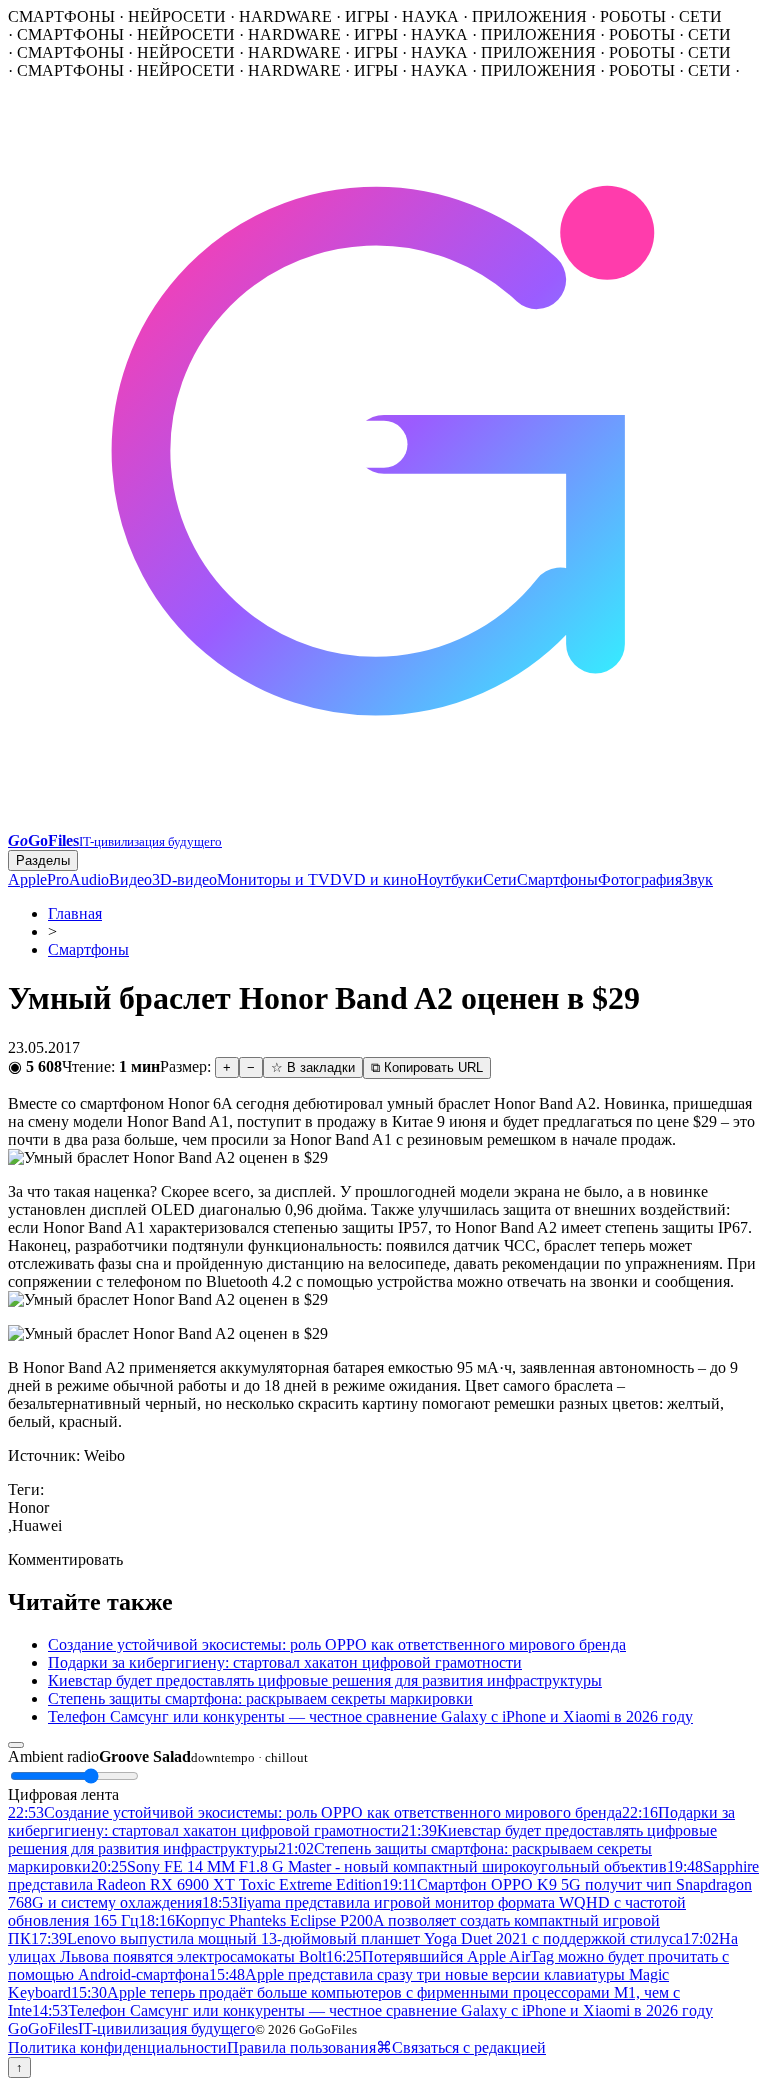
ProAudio (78, 879)
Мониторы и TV (273, 879)
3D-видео (184, 879)
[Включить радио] (16, 1745)
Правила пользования (301, 2047)
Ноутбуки (450, 879)
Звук (697, 879)
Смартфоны (557, 879)
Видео (130, 879)
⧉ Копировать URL (427, 1067)
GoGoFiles (131, 2028)
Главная (75, 913)
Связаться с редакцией (469, 2047)
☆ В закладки (313, 1067)
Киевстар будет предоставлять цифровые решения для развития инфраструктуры (325, 1680)
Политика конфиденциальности (117, 2047)
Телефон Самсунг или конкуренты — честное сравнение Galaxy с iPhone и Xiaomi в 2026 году (370, 1716)
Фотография (640, 879)
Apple (27, 879)
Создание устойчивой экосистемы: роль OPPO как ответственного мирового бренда (337, 1644)
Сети (500, 879)
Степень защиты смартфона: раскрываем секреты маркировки (260, 1698)
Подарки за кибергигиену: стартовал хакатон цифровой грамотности (285, 1662)
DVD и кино (373, 879)
